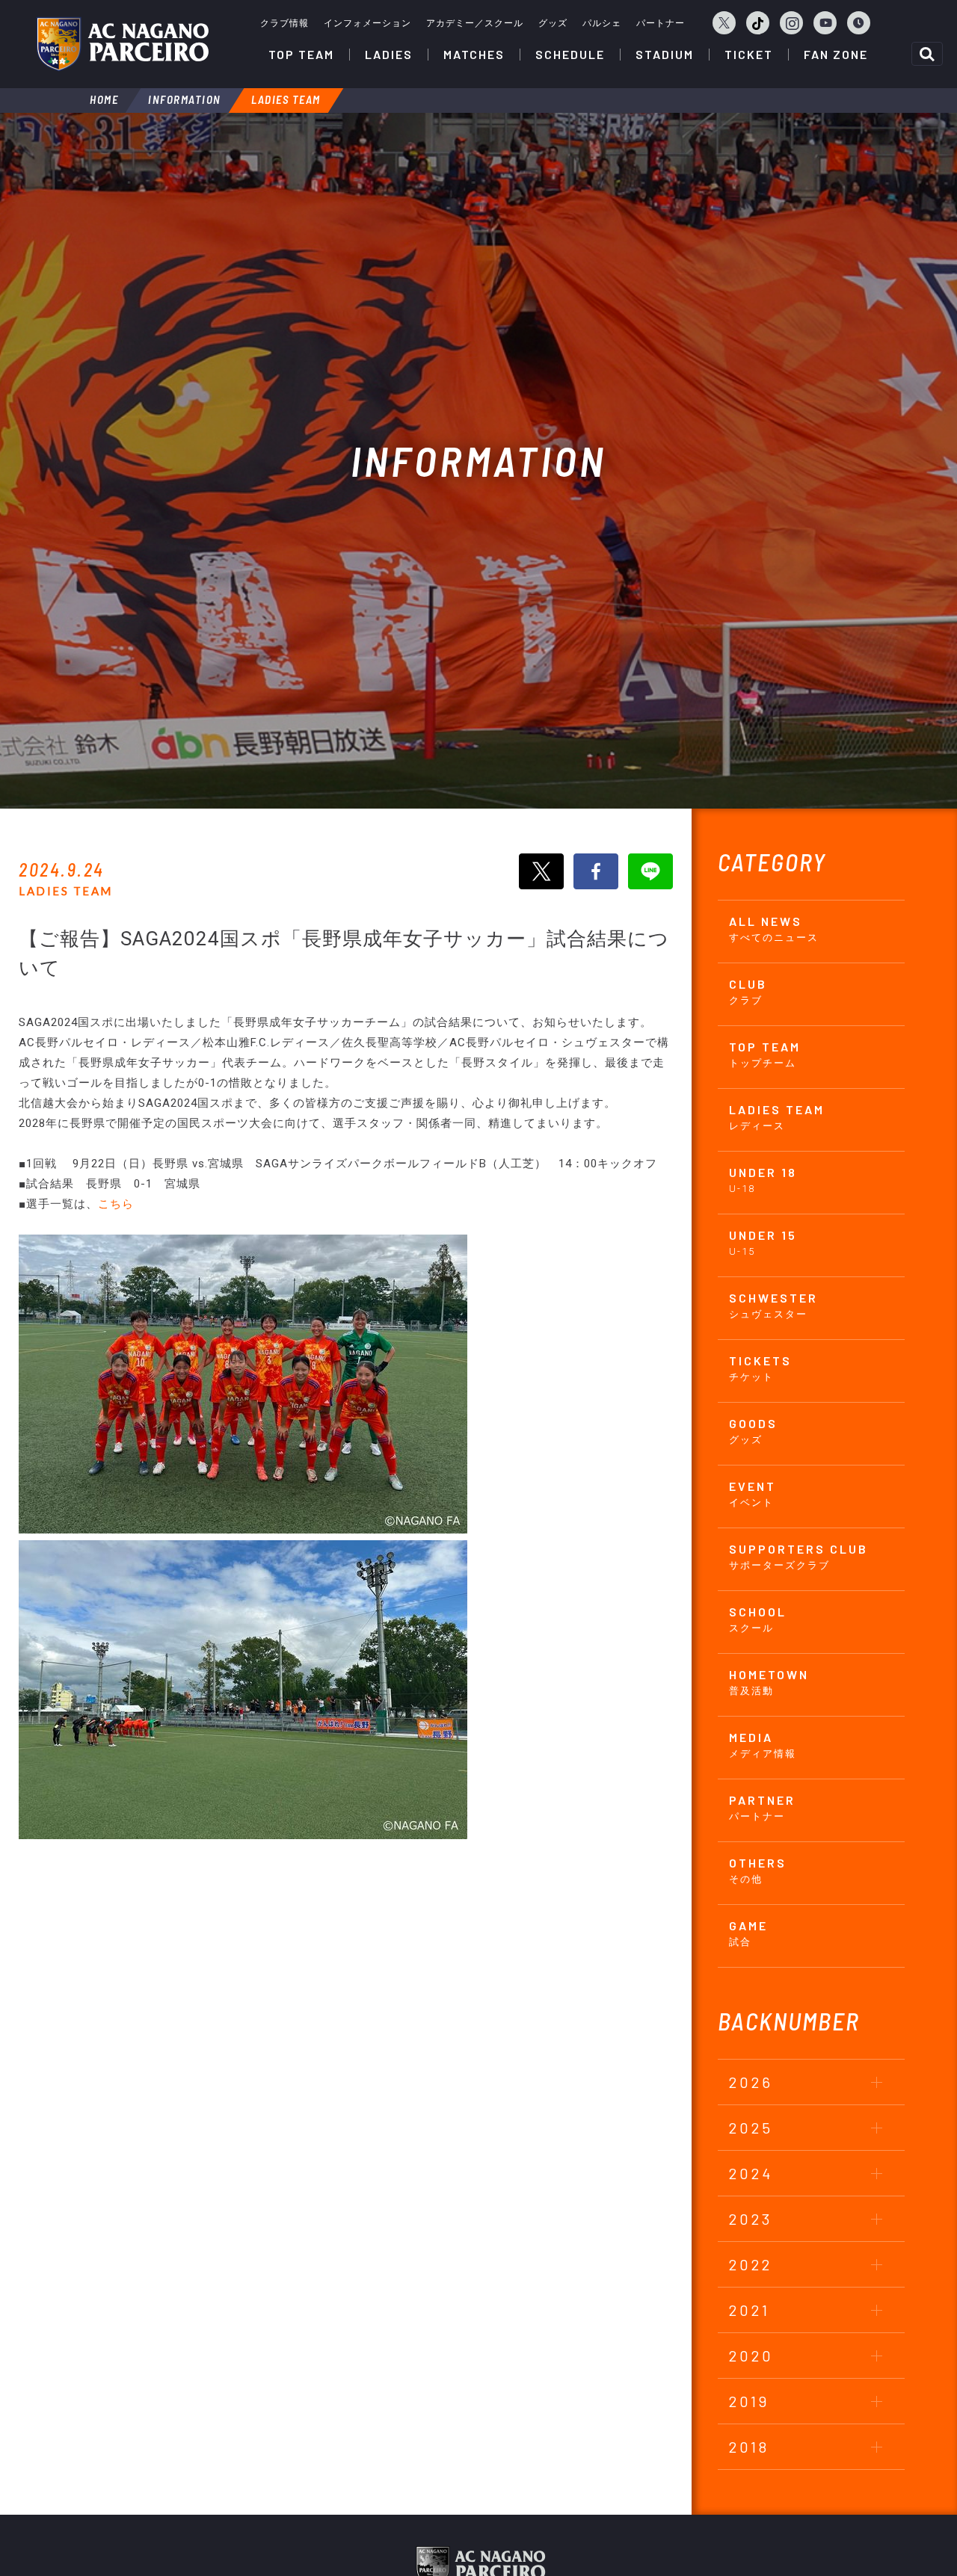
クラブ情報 (284, 23)
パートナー (661, 23)
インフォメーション (367, 23)
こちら (116, 1204)
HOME (104, 99)
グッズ (553, 23)
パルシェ (602, 23)
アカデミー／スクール (475, 23)
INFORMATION (185, 99)
